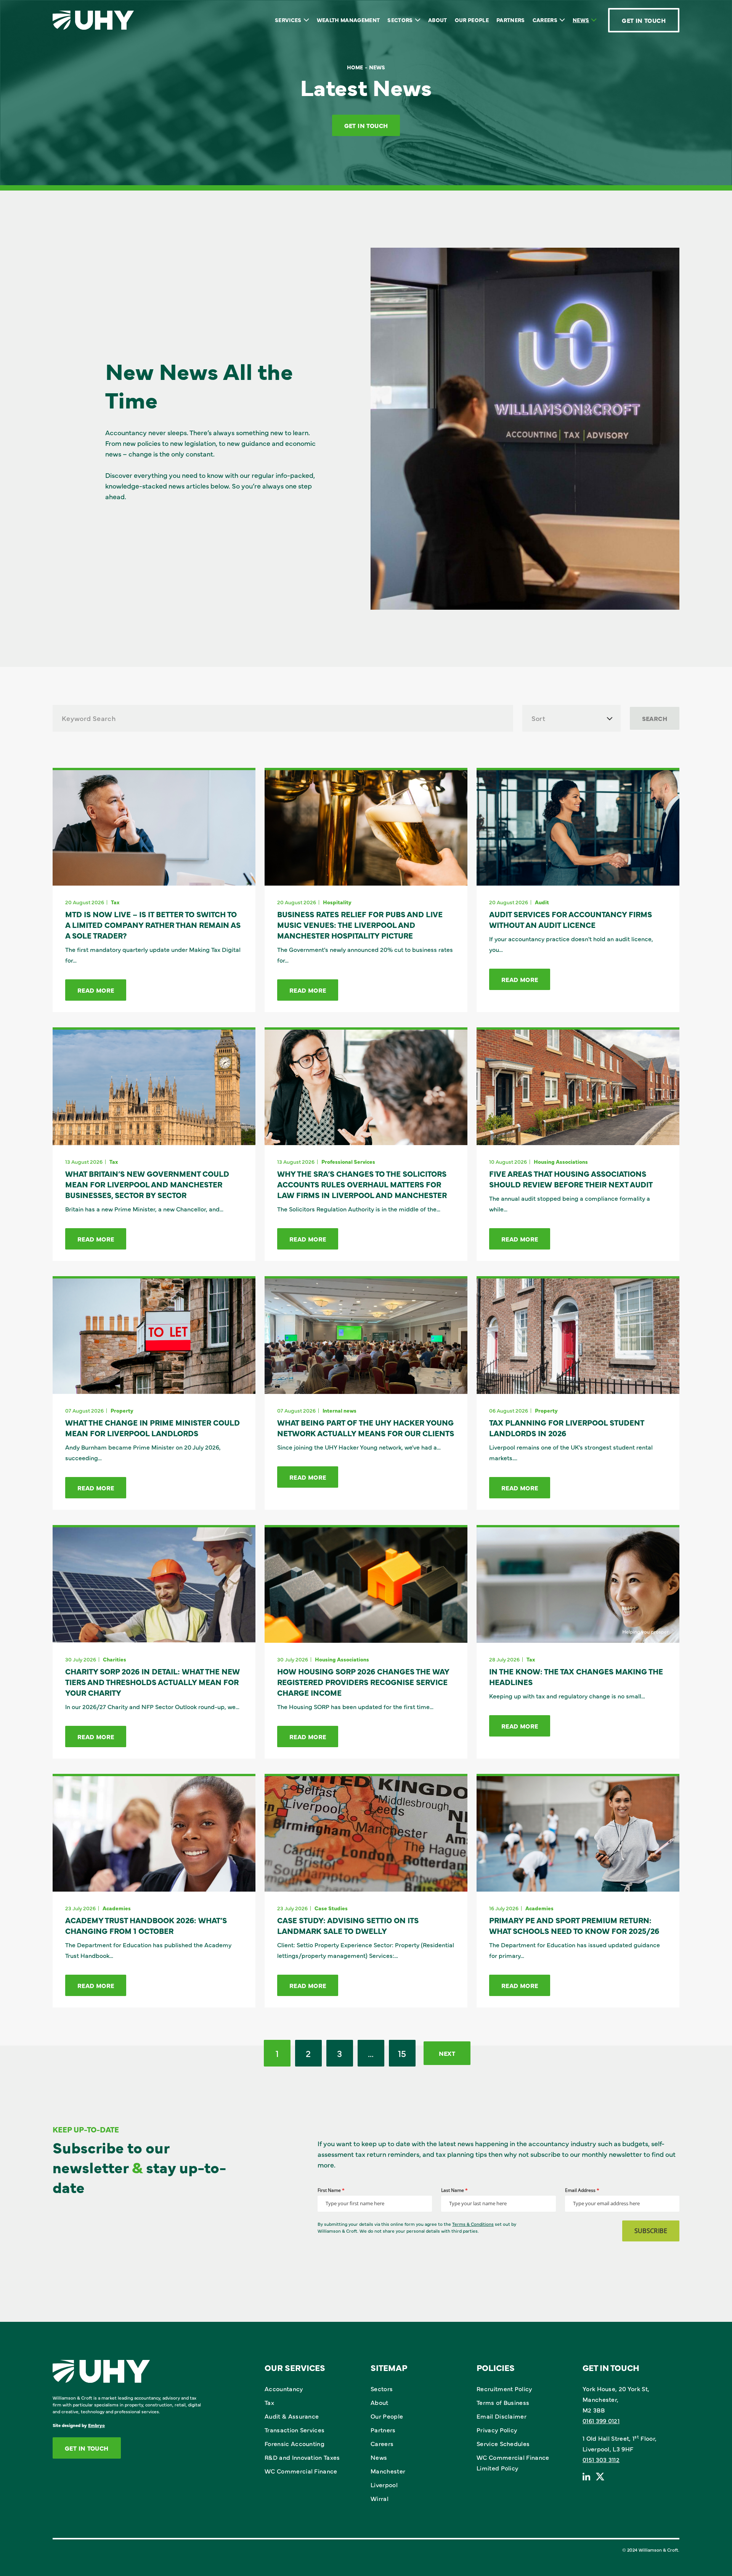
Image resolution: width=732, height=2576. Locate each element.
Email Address (582, 2190)
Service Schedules (503, 2443)
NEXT (447, 2053)
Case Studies (331, 1908)
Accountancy (284, 2389)
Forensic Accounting (295, 2443)
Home (355, 67)
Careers (545, 20)
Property (122, 1410)
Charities (115, 1659)
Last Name (454, 2190)
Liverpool (384, 2485)
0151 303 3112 (601, 2459)
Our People (472, 20)
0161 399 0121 (601, 2421)
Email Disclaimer (502, 2416)
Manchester (388, 2471)
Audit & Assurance (292, 2416)
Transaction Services (295, 2430)
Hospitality (337, 902)
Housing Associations (561, 1161)
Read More (96, 990)
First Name (331, 2190)
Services (288, 20)
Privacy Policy (497, 2430)
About (438, 20)
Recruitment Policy (504, 2389)
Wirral (380, 2498)
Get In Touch (644, 20)
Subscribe (651, 2231)
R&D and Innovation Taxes (302, 2457)
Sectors (400, 20)
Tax (115, 902)
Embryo (96, 2425)
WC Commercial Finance (301, 2471)
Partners (511, 20)
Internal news (340, 1410)
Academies (117, 1908)
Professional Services (348, 1161)
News (581, 20)
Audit (542, 902)
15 (402, 2053)
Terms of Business (503, 2402)
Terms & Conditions (473, 2224)
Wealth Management (348, 20)
